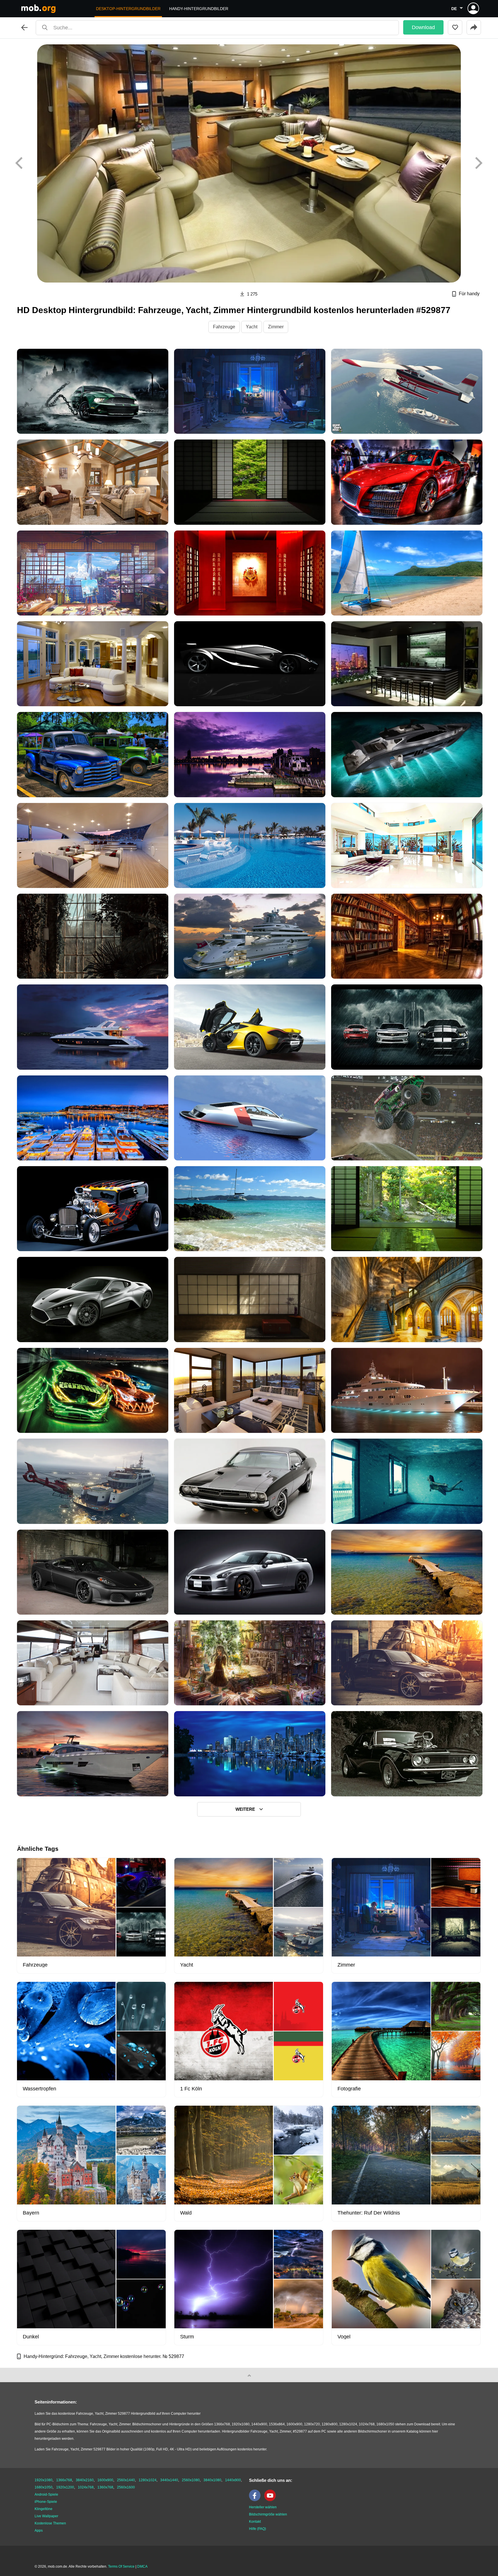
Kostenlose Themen (50, 2523)
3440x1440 (169, 2480)
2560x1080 (191, 2480)
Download (423, 27)
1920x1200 (65, 2487)
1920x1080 (44, 2480)
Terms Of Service (121, 2566)
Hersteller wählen (263, 2507)
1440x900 (233, 2480)
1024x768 (86, 2487)
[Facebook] (256, 2500)
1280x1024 (148, 2480)
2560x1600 (126, 2487)
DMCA (142, 2566)
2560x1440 (126, 2480)
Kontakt (255, 2522)
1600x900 (105, 2480)
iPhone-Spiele (46, 2502)
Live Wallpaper (46, 2516)
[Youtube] (271, 2500)
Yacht (252, 327)
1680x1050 (44, 2487)
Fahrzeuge (224, 327)
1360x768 (105, 2487)
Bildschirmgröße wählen (268, 2514)
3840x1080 (212, 2480)
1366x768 (64, 2480)
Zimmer (276, 327)
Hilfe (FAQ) (258, 2529)
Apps (39, 2530)
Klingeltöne (44, 2509)
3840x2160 (85, 2480)
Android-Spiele (46, 2494)
